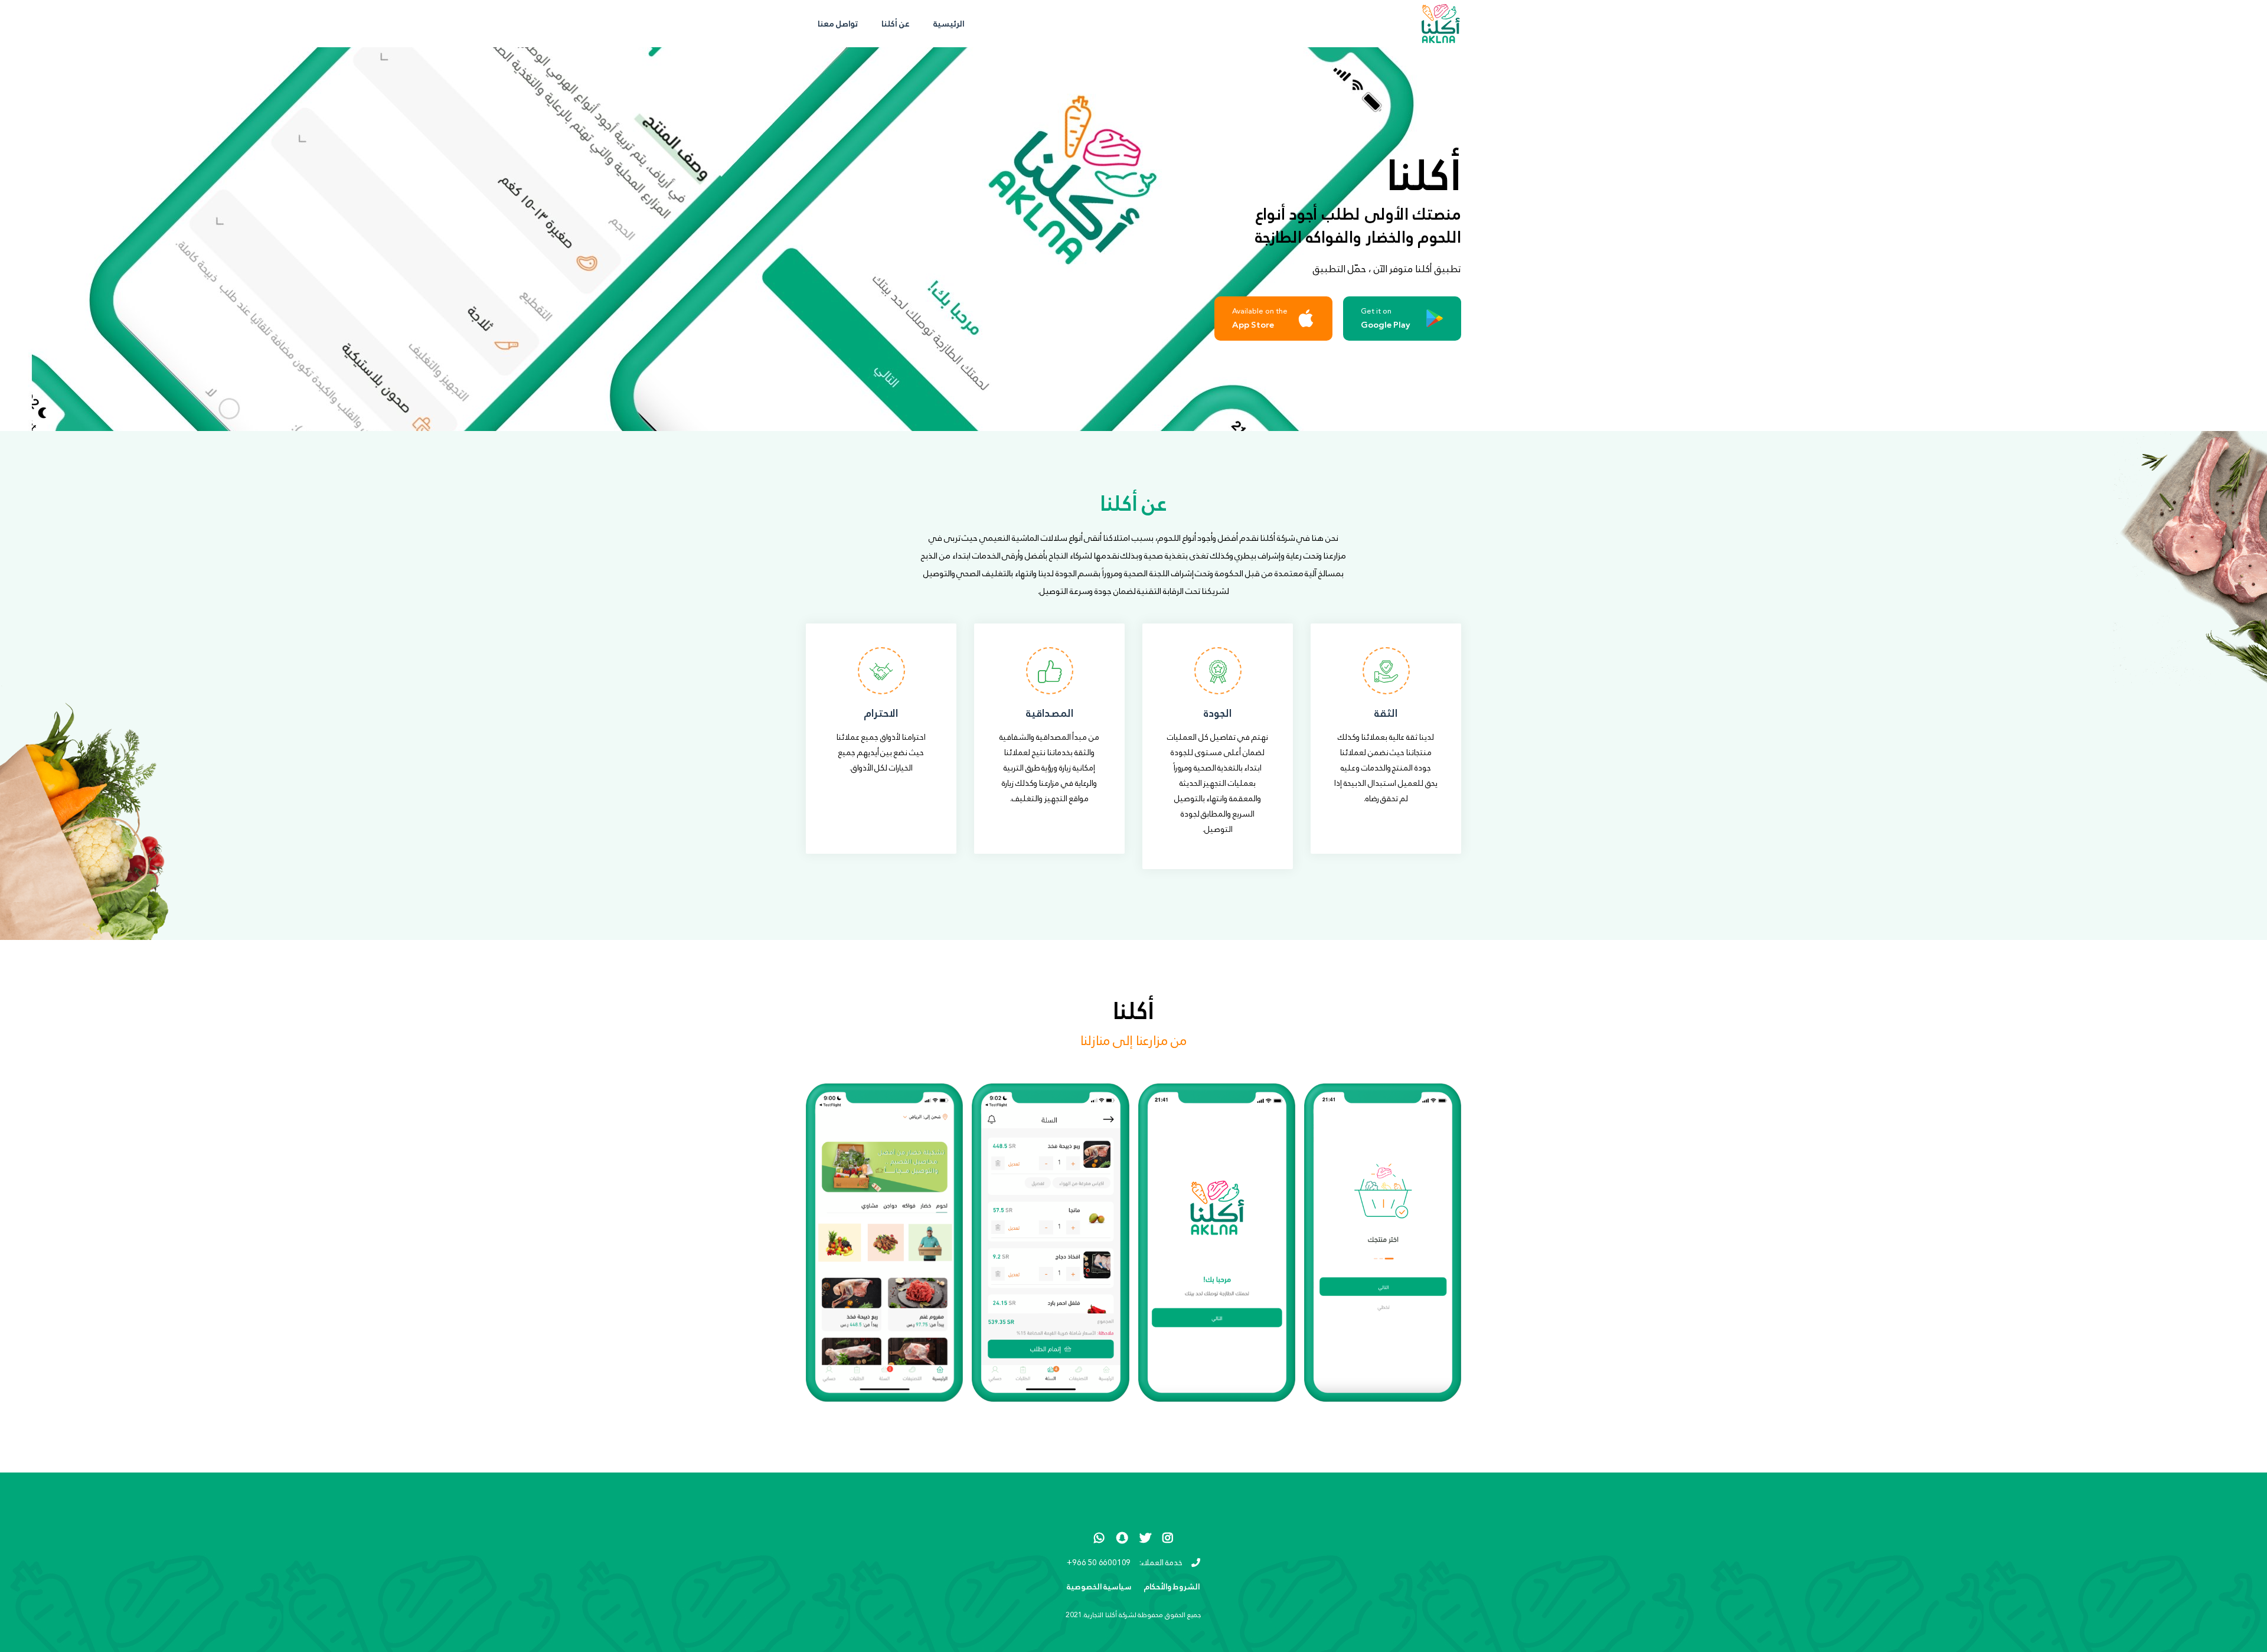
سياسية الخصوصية (1100, 1587)
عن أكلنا (896, 24)
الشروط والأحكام (1172, 1587)
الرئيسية (943, 23)
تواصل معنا (838, 24)
